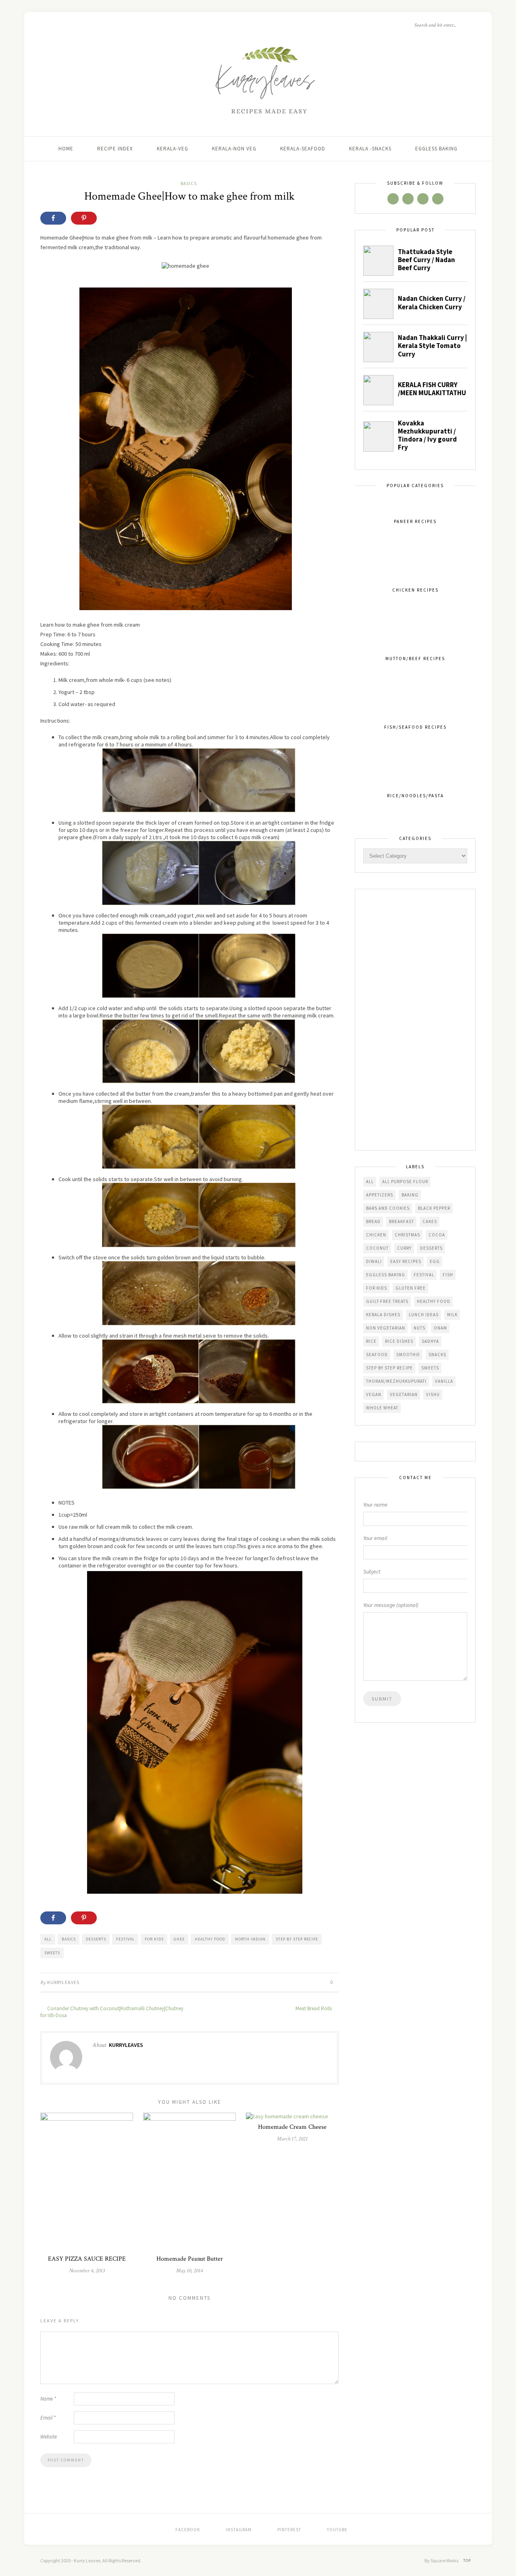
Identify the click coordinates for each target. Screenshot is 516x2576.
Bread (373, 1221)
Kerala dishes (383, 1315)
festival (125, 1939)
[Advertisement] (415, 1020)
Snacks (437, 1355)
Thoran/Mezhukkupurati (396, 1381)
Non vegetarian (386, 1328)
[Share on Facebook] (53, 218)
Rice (371, 1341)
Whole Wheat (382, 1408)
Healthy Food (210, 1939)
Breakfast (402, 1221)
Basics (189, 183)
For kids (154, 1939)
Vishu (433, 1394)
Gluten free (411, 1288)
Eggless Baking (436, 149)
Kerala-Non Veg (234, 149)
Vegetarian (404, 1394)
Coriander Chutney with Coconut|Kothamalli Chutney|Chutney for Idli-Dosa (112, 2012)
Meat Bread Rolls (314, 2008)
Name (48, 2399)
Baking (410, 1195)
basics (69, 1939)
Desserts (96, 1939)
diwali (374, 1261)
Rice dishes (399, 1341)
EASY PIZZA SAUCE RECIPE (87, 2259)
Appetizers (380, 1195)
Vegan (374, 1394)
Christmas (407, 1235)
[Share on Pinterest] (84, 218)
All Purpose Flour (405, 1182)
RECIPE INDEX (115, 149)
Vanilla (444, 1381)
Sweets (52, 1953)
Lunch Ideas (424, 1315)
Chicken (376, 1235)
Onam (440, 1328)
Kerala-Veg (173, 149)
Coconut (377, 1248)
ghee (179, 1939)
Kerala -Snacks (370, 149)
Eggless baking (386, 1275)
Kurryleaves (63, 1982)
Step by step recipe (297, 1939)
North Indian (250, 1939)
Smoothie (408, 1355)
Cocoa (437, 1235)
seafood (377, 1355)
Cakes (430, 1221)
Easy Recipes (406, 1261)
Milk (452, 1315)
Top (468, 2560)
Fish (448, 1275)
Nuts (419, 1328)
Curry (404, 1248)
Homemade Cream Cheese (292, 2127)
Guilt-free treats (387, 1301)
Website (49, 2437)
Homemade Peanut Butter (190, 2259)
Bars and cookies (388, 1208)
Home (66, 149)
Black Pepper (434, 1208)
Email (48, 2418)
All (48, 1939)
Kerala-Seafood (303, 149)
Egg (435, 1261)
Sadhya (430, 1341)
